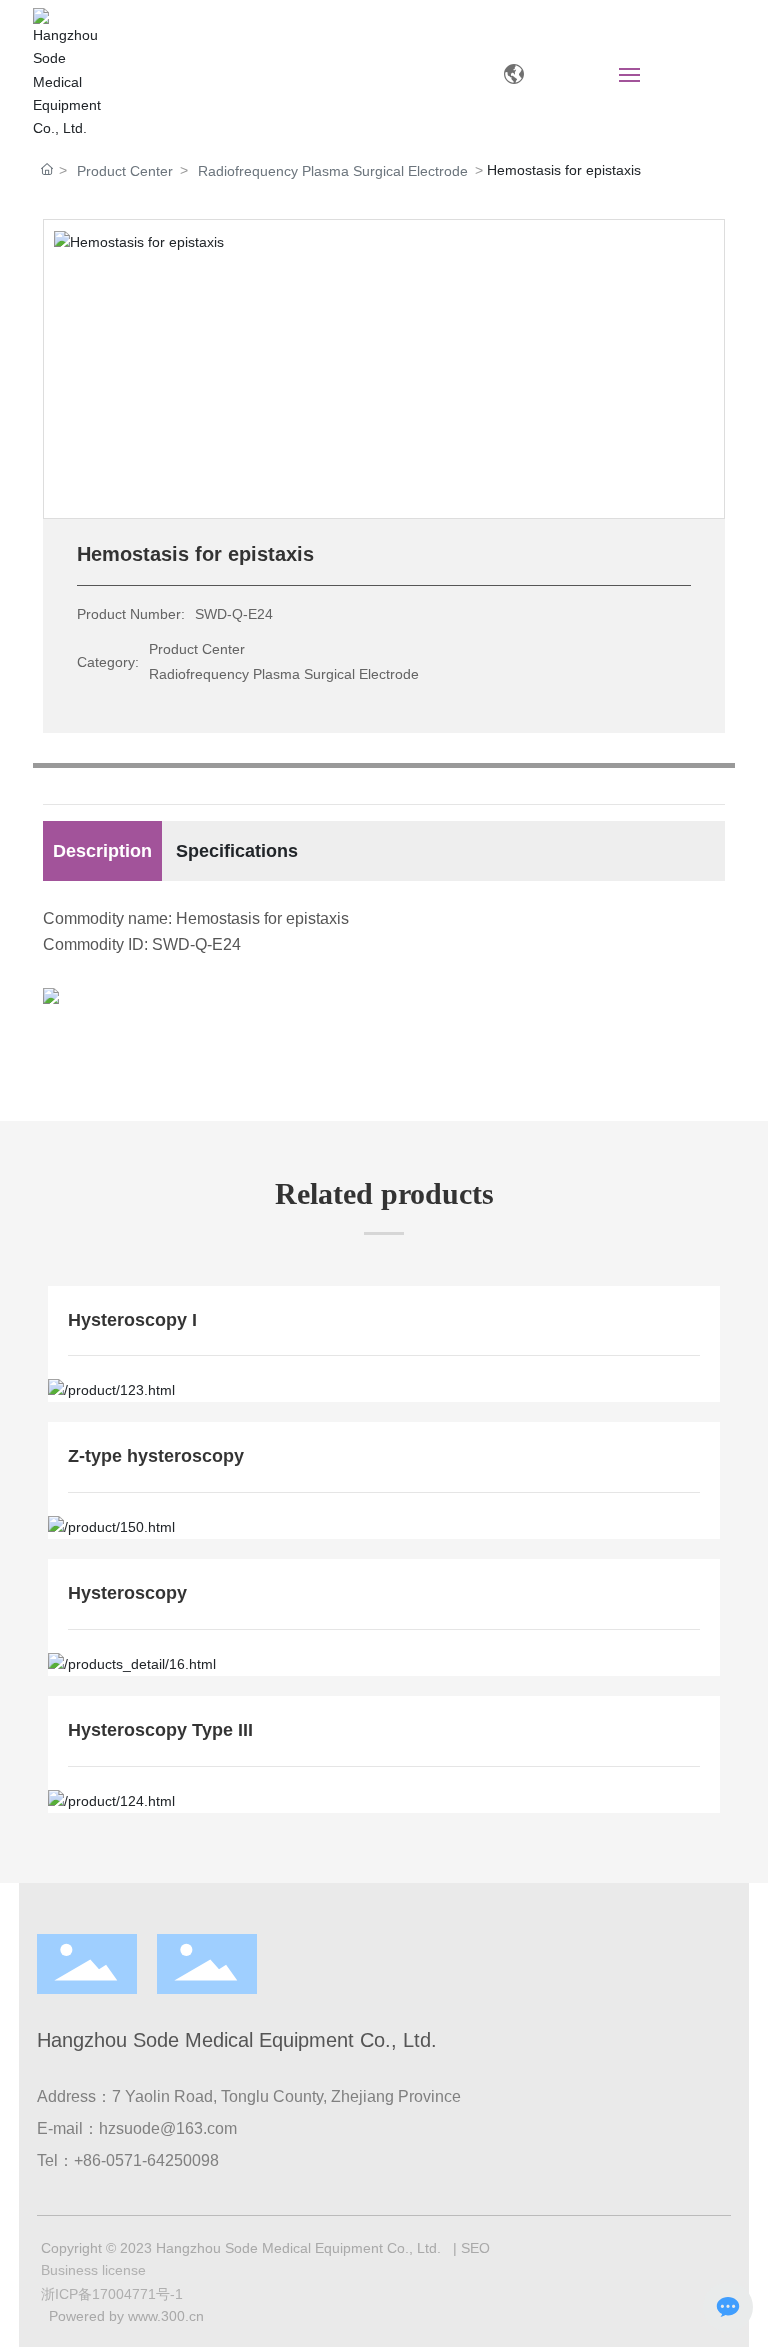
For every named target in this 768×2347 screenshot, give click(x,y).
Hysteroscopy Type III (160, 1730)
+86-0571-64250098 (146, 2160)
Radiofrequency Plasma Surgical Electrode (333, 171)
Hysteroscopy (127, 1593)
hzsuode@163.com (168, 2128)
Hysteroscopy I (132, 1320)
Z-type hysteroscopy (156, 1456)
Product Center (125, 171)
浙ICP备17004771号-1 (112, 2294)
